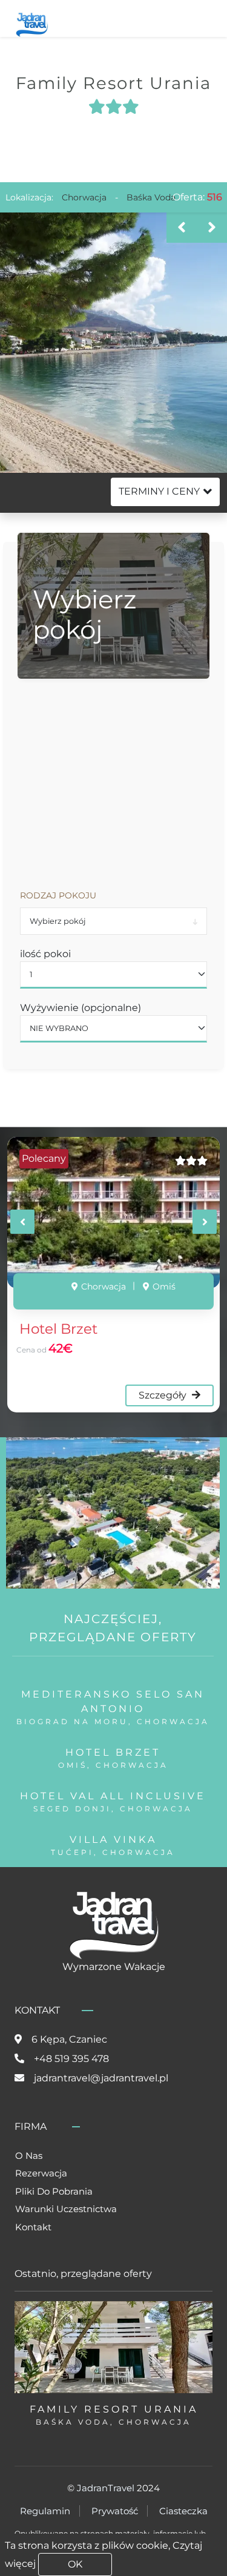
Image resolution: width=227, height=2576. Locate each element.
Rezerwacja (41, 2173)
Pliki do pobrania (54, 2191)
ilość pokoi (45, 954)
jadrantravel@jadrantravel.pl (101, 2078)
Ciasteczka (183, 2511)
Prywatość (115, 2511)
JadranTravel (106, 2488)
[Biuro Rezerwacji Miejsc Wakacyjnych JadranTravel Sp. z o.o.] (32, 23)
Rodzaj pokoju (58, 895)
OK (75, 2564)
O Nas (29, 2156)
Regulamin (45, 2511)
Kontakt (33, 2227)
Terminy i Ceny (159, 491)
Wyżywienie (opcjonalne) (81, 1008)
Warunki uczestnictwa (66, 2209)
